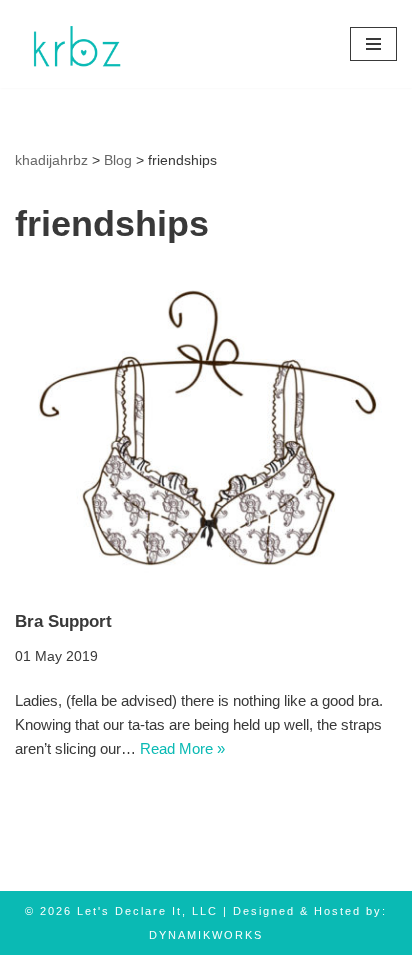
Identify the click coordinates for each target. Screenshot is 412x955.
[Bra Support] (206, 431)
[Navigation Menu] (373, 44)
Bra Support (63, 621)
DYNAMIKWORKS (206, 935)
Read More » (182, 748)
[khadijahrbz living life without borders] (75, 44)
